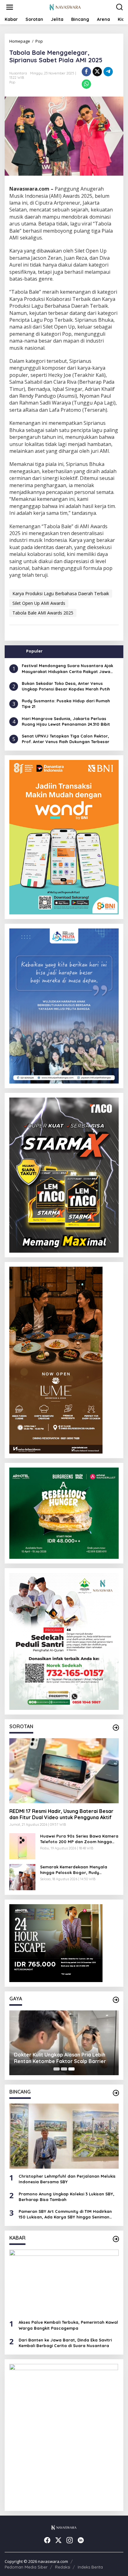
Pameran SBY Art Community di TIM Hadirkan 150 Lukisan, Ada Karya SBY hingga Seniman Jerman (65, 2214)
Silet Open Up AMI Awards (39, 603)
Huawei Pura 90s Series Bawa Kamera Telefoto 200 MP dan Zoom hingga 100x (79, 1839)
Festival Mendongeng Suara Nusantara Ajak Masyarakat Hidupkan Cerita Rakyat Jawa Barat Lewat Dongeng (67, 669)
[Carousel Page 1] (57, 2069)
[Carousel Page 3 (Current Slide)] (71, 2069)
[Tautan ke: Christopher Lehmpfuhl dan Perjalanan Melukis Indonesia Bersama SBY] (64, 2136)
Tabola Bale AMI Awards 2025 (43, 613)
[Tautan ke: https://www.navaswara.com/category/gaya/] (116, 2000)
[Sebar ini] (86, 72)
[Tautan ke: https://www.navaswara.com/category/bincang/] (116, 2093)
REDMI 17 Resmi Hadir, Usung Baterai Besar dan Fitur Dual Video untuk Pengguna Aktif (61, 1814)
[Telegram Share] (108, 72)
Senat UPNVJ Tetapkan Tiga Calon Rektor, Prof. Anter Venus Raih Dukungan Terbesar (66, 739)
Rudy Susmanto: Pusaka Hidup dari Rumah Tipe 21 (66, 704)
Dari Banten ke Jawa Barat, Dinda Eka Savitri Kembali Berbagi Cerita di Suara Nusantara (65, 2343)
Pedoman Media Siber (26, 2567)
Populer (34, 651)
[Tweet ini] (97, 72)
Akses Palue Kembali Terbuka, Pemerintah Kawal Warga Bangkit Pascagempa (68, 2325)
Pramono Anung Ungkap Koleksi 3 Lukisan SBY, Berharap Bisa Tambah (66, 2197)
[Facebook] (47, 2540)
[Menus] (10, 7)
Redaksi (63, 2567)
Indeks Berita (90, 2567)
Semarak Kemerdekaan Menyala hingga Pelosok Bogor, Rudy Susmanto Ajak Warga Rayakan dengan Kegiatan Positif (74, 1870)
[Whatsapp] (86, 84)
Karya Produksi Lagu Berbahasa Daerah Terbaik (61, 593)
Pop (12, 82)
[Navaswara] (65, 7)
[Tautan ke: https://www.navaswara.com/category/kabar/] (116, 2239)
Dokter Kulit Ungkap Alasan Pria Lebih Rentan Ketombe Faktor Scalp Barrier (60, 2058)
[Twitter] (58, 2540)
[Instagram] (70, 2540)
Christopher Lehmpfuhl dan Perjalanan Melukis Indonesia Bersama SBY (67, 2179)
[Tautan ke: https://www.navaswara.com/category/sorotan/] (116, 1728)
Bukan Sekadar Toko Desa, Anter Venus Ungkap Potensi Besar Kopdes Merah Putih (66, 686)
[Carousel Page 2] (64, 2069)
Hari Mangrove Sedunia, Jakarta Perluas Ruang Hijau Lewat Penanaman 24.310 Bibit (66, 721)
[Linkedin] (81, 2540)
